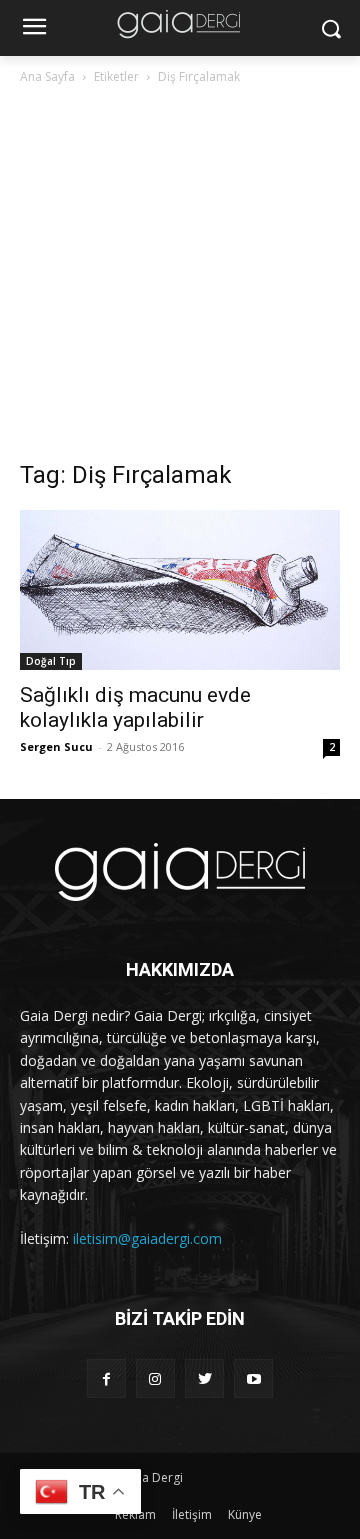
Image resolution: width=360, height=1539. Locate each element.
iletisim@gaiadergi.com (147, 1238)
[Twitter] (204, 1378)
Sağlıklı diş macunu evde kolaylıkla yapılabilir (135, 707)
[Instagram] (155, 1378)
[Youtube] (253, 1378)
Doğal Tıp (51, 661)
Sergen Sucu (56, 746)
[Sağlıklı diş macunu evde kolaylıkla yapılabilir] (180, 590)
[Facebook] (106, 1378)
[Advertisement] (180, 278)
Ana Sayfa (47, 76)
